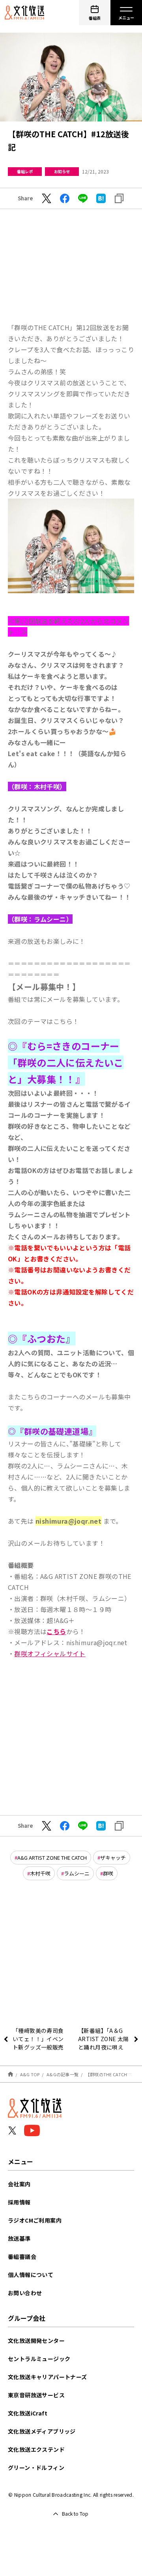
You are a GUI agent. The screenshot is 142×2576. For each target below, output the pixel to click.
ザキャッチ (113, 1858)
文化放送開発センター (36, 2341)
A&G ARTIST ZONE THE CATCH (52, 1858)
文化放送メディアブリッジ (42, 2431)
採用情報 (19, 2202)
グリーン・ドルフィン (36, 2468)
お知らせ (62, 171)
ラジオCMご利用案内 (35, 2220)
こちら (56, 1631)
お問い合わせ (25, 2293)
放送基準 (19, 2238)
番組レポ (25, 171)
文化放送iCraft (28, 2413)
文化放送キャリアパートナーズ (48, 2377)
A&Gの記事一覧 (63, 2074)
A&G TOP (30, 2074)
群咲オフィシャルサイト (50, 1653)
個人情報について (31, 2275)
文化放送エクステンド (36, 2449)
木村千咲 (40, 1873)
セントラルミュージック (39, 2359)
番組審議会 (22, 2257)
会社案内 (19, 2184)
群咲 (108, 1873)
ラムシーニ (77, 1873)
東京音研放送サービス (36, 2395)
